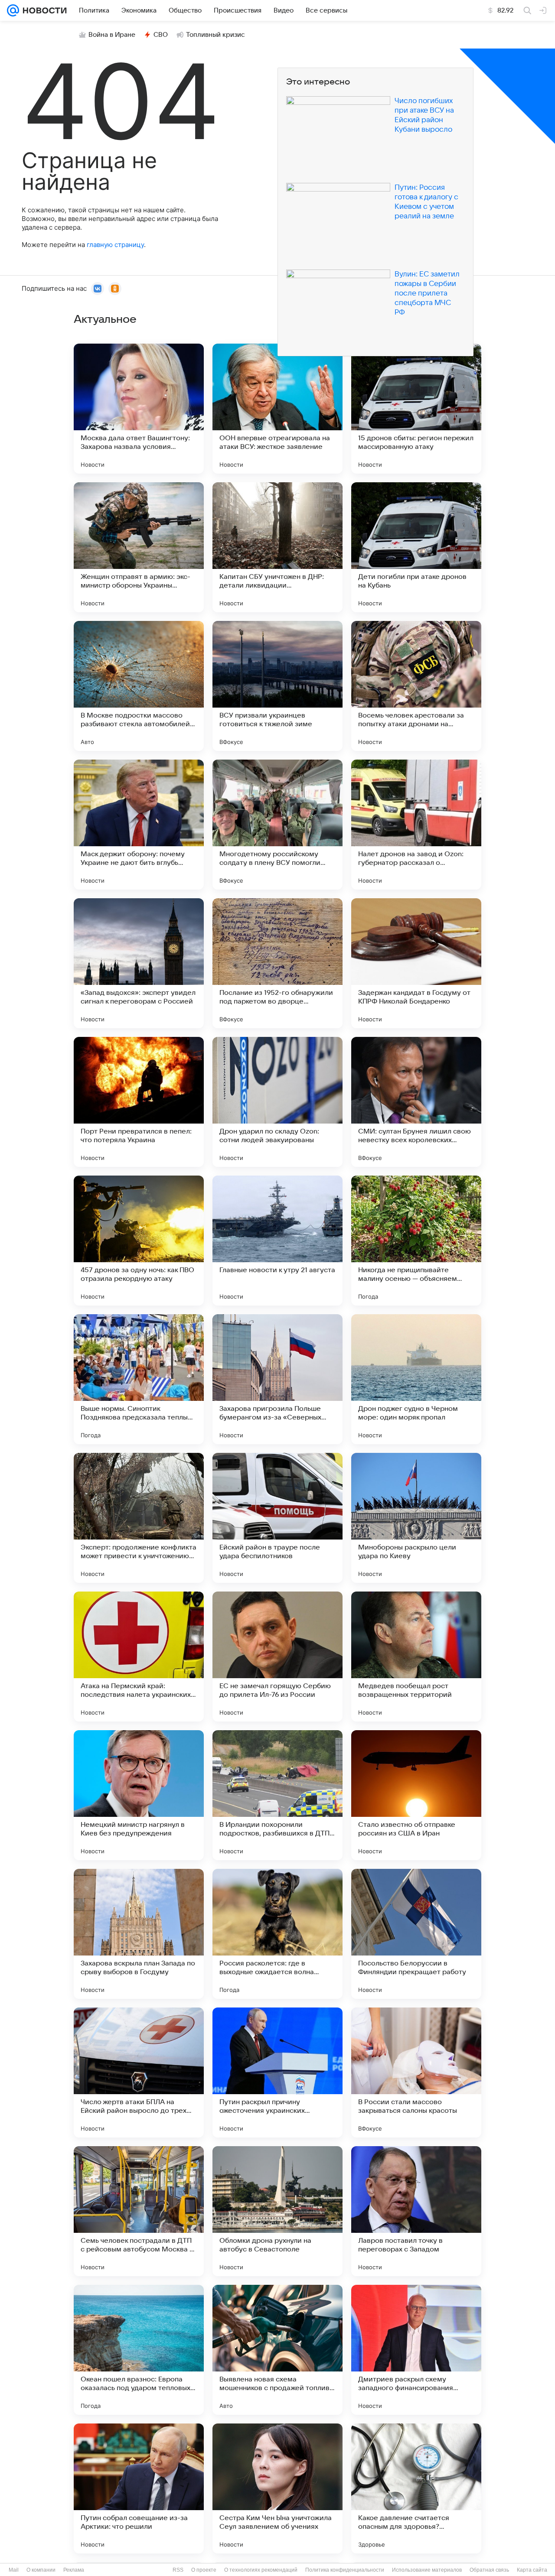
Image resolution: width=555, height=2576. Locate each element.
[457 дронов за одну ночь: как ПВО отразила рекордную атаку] (139, 1241)
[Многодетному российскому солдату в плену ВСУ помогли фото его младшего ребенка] (277, 825)
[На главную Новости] (43, 10)
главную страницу (115, 245)
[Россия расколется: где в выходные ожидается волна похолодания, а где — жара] (277, 1934)
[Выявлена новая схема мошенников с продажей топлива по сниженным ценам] (277, 2350)
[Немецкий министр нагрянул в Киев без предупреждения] (139, 1795)
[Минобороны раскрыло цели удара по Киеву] (416, 1518)
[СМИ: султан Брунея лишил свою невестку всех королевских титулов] (416, 1102)
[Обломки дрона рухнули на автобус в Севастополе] (277, 2211)
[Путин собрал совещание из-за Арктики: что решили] (139, 2488)
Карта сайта (532, 2570)
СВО (161, 35)
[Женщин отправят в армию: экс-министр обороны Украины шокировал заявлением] (139, 547)
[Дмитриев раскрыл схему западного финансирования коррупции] (416, 2350)
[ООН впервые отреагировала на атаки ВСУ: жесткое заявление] (277, 409)
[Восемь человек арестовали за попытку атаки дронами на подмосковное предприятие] (416, 686)
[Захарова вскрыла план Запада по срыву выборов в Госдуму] (139, 1934)
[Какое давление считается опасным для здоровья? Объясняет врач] (416, 2488)
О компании (41, 2570)
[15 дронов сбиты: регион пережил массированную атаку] (416, 409)
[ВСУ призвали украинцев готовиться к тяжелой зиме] (277, 686)
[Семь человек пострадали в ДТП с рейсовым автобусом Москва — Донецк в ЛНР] (139, 2211)
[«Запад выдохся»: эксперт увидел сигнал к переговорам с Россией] (139, 963)
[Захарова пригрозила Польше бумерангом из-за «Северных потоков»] (277, 1379)
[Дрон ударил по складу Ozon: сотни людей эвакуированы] (277, 1102)
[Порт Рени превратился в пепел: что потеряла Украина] (139, 1102)
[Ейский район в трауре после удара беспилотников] (277, 1518)
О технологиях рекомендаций (261, 2570)
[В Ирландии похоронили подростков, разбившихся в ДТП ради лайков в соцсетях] (277, 1795)
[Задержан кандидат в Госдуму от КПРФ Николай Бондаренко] (416, 963)
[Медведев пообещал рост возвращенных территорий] (416, 1657)
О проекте (204, 2570)
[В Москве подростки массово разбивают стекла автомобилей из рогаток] (139, 686)
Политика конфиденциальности (345, 2570)
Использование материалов (427, 2570)
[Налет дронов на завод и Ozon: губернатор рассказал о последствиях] (416, 825)
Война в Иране (112, 35)
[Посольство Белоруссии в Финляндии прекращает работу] (416, 1934)
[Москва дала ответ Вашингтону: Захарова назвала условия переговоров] (139, 409)
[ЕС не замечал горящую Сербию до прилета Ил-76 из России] (277, 1657)
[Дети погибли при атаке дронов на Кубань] (416, 547)
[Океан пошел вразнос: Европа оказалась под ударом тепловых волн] (139, 2350)
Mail (14, 2570)
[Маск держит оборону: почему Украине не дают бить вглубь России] (139, 825)
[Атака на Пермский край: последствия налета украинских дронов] (139, 1657)
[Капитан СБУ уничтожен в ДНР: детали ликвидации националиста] (277, 547)
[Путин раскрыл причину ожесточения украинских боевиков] (277, 2072)
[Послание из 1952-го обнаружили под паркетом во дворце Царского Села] (277, 963)
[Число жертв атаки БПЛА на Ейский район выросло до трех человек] (139, 2072)
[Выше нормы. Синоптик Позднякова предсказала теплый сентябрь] (139, 1379)
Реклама (74, 2570)
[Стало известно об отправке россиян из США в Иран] (416, 1795)
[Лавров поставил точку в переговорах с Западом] (416, 2211)
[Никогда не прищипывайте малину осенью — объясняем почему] (416, 1241)
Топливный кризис (215, 35)
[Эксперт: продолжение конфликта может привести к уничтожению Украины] (139, 1518)
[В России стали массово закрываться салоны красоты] (416, 2072)
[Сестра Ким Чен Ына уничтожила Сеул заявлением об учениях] (277, 2488)
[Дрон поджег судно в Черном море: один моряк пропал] (416, 1379)
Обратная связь (489, 2570)
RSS (178, 2570)
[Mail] (13, 10)
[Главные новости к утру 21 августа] (277, 1241)
